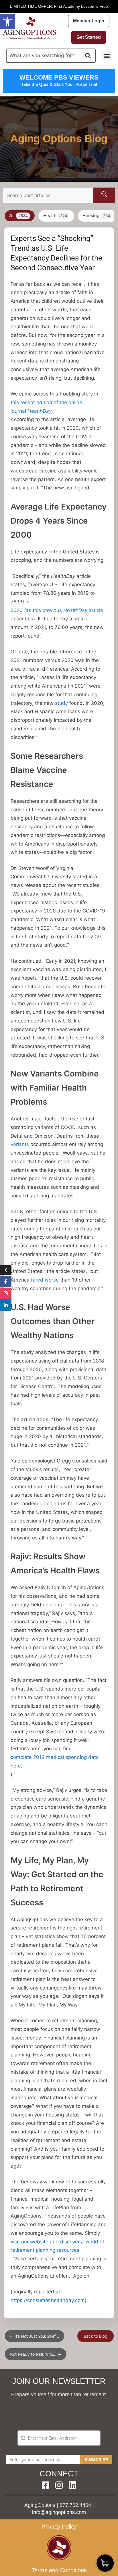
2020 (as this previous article (58, 610)
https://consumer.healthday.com (48, 2300)
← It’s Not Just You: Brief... (34, 2336)
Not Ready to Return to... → (36, 2354)
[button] (7, 22)
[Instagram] (59, 2485)
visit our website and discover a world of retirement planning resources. (57, 2246)
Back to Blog (96, 2336)
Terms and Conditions (59, 2570)
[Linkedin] (72, 2485)
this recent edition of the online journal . (46, 407)
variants (20, 1144)
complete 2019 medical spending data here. (55, 1761)
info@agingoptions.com (59, 2512)
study (61, 703)
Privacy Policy (59, 2527)
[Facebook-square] (46, 2485)
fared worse (46, 1280)
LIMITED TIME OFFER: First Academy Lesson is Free (59, 6)
